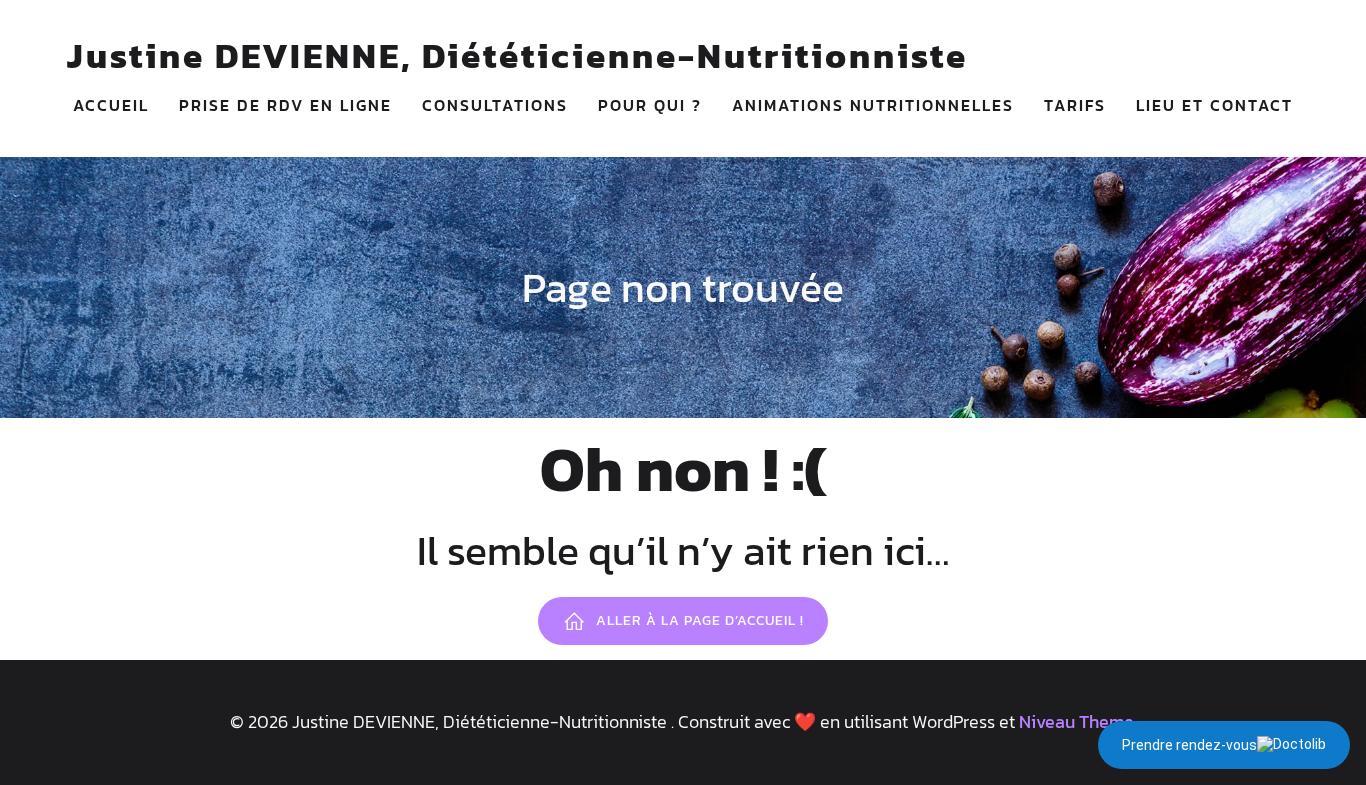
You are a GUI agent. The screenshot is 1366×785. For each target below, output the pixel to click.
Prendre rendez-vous (1189, 745)
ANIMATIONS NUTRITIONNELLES (873, 105)
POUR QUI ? (650, 105)
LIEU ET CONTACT (1214, 105)
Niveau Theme (1076, 721)
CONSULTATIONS (495, 105)
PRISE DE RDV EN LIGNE (285, 105)
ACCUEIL (111, 105)
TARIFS (1075, 105)
